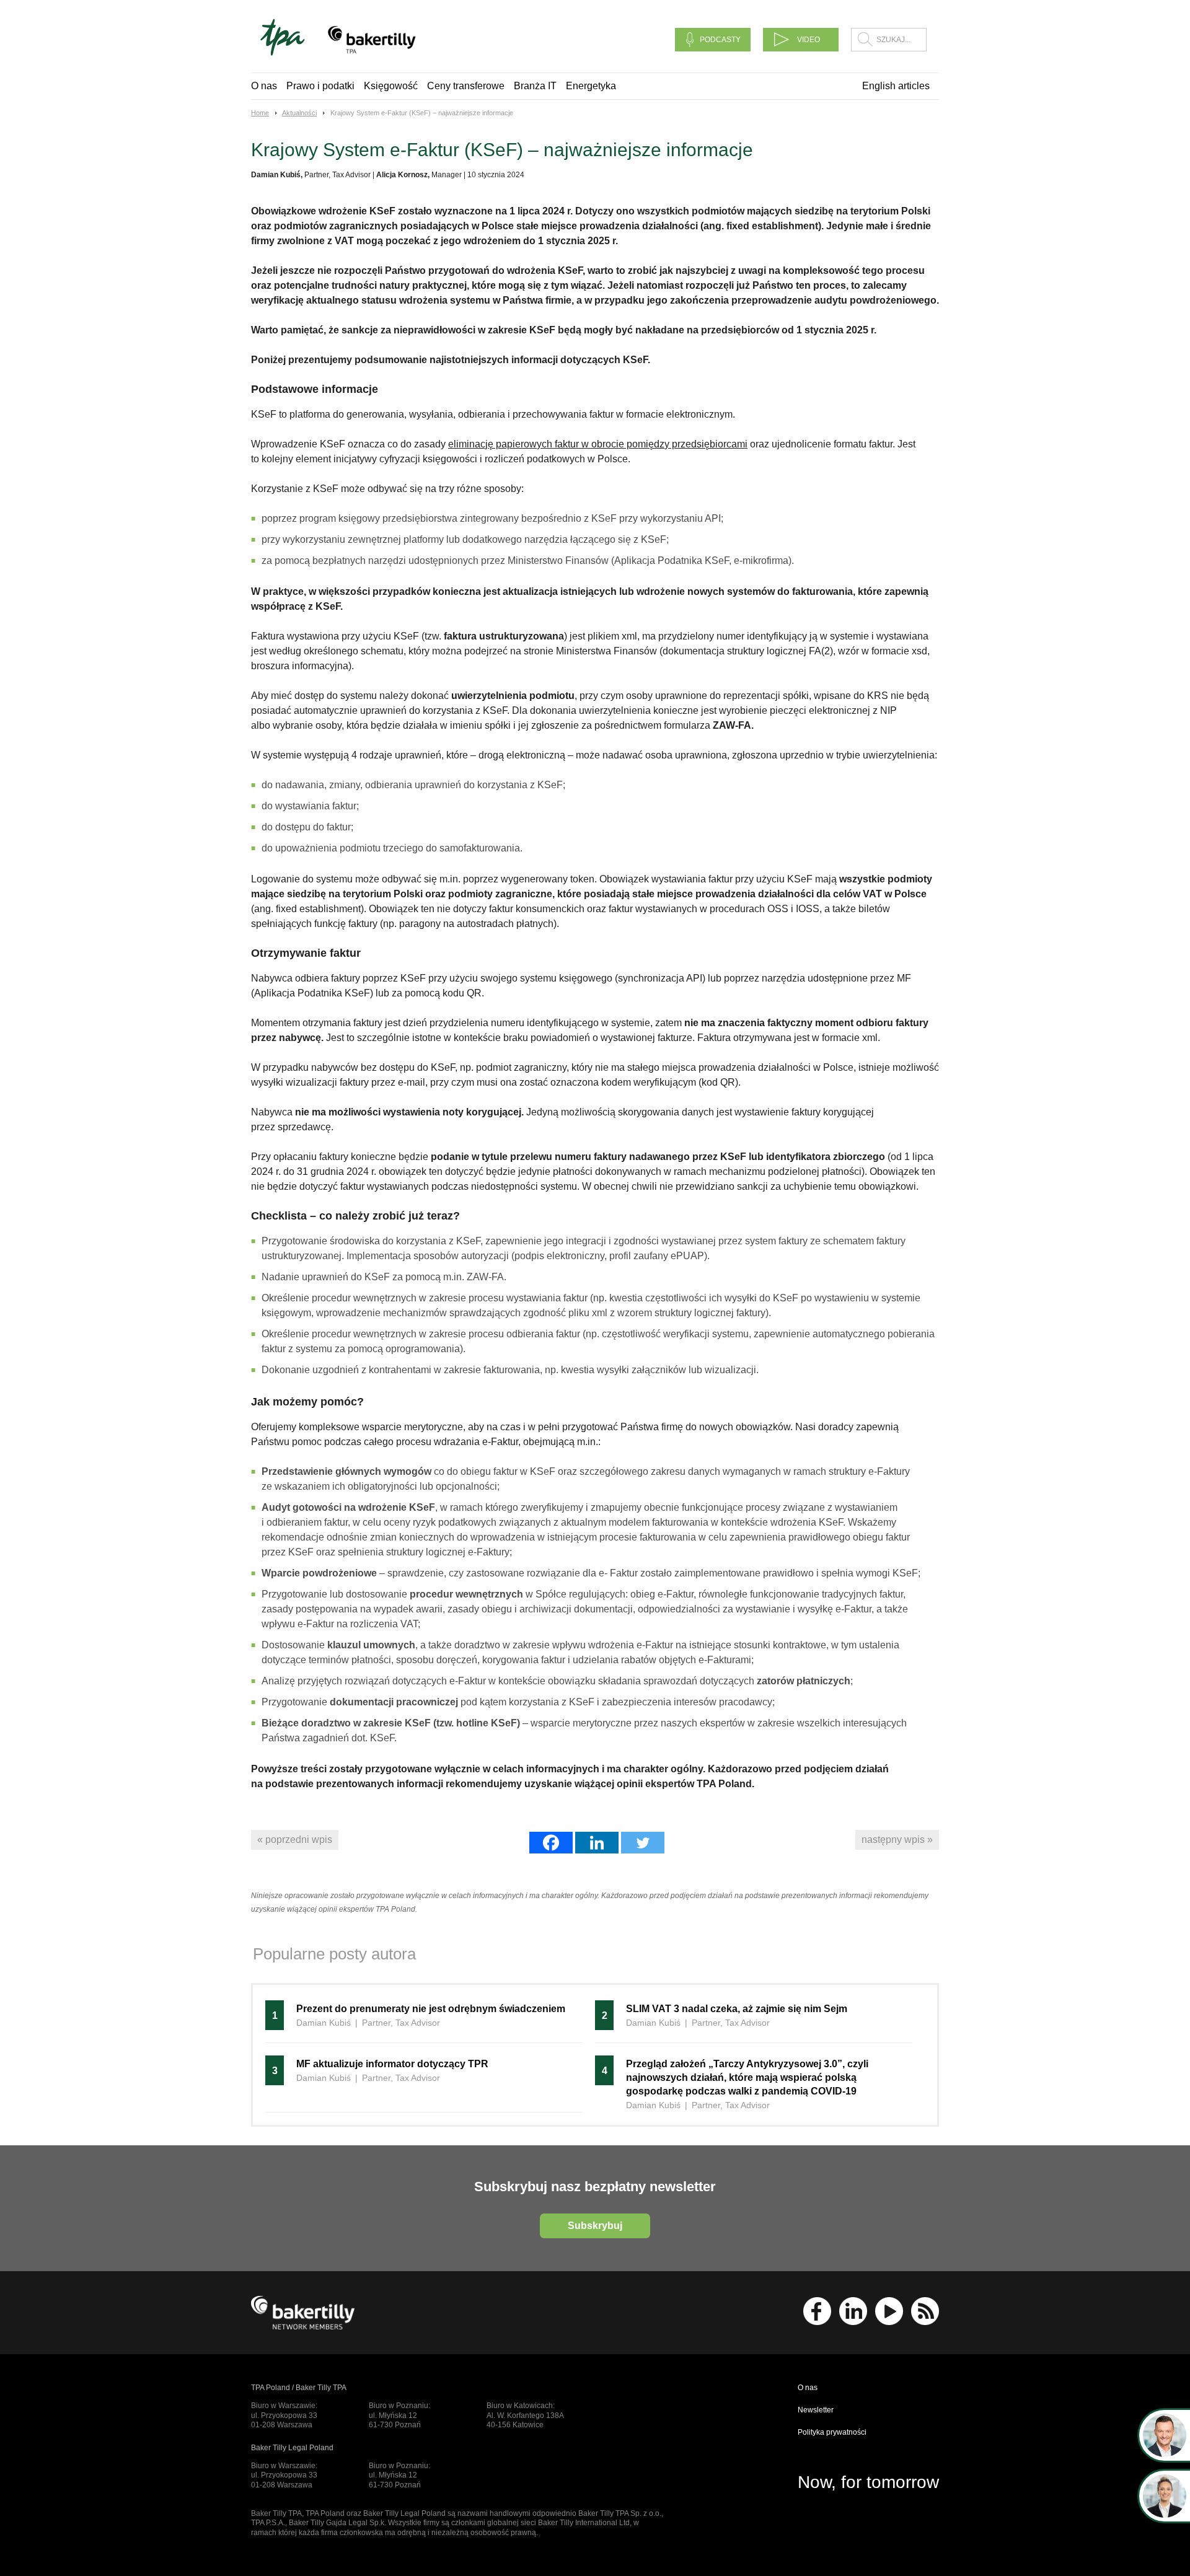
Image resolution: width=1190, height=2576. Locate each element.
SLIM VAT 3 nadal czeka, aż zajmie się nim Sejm (737, 2009)
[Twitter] (643, 1843)
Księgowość (391, 86)
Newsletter (816, 2410)
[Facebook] (551, 1843)
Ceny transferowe (466, 86)
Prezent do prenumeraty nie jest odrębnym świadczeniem (432, 2009)
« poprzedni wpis (295, 1840)
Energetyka (591, 86)
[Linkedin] (597, 1843)
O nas (264, 86)
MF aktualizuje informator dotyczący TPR (392, 2064)
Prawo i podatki (320, 86)
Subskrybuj (595, 2226)
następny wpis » (897, 1840)
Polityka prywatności (832, 2432)
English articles (896, 86)
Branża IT (535, 86)
